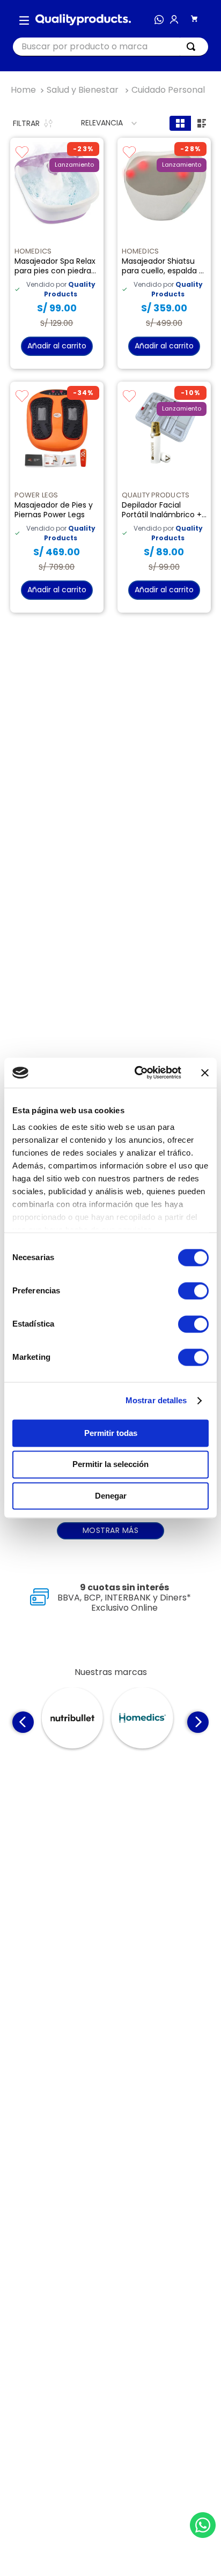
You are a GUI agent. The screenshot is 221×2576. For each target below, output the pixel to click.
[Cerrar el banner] (205, 1073)
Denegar (111, 1496)
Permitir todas (111, 1433)
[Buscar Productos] (193, 47)
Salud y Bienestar (83, 90)
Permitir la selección (110, 1465)
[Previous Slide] (23, 1695)
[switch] (193, 1291)
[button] (24, 20)
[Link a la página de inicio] (23, 90)
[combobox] (110, 47)
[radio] (180, 123)
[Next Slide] (198, 1695)
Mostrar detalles (156, 1400)
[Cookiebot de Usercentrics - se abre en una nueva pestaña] (137, 1073)
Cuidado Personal (168, 90)
